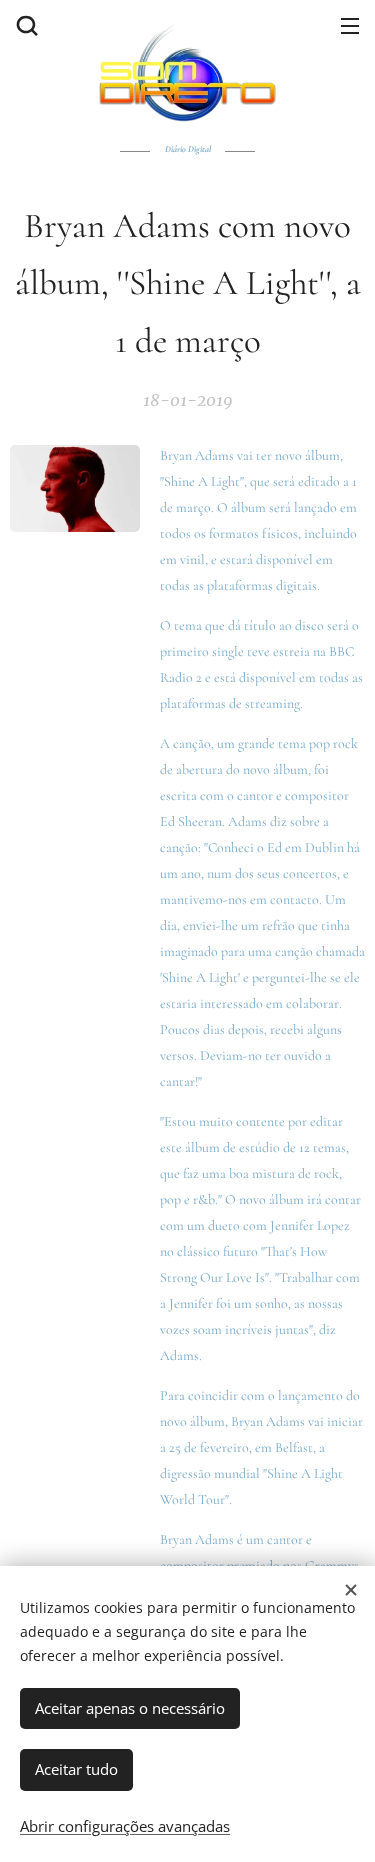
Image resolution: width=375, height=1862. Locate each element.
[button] (25, 25)
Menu (350, 25)
